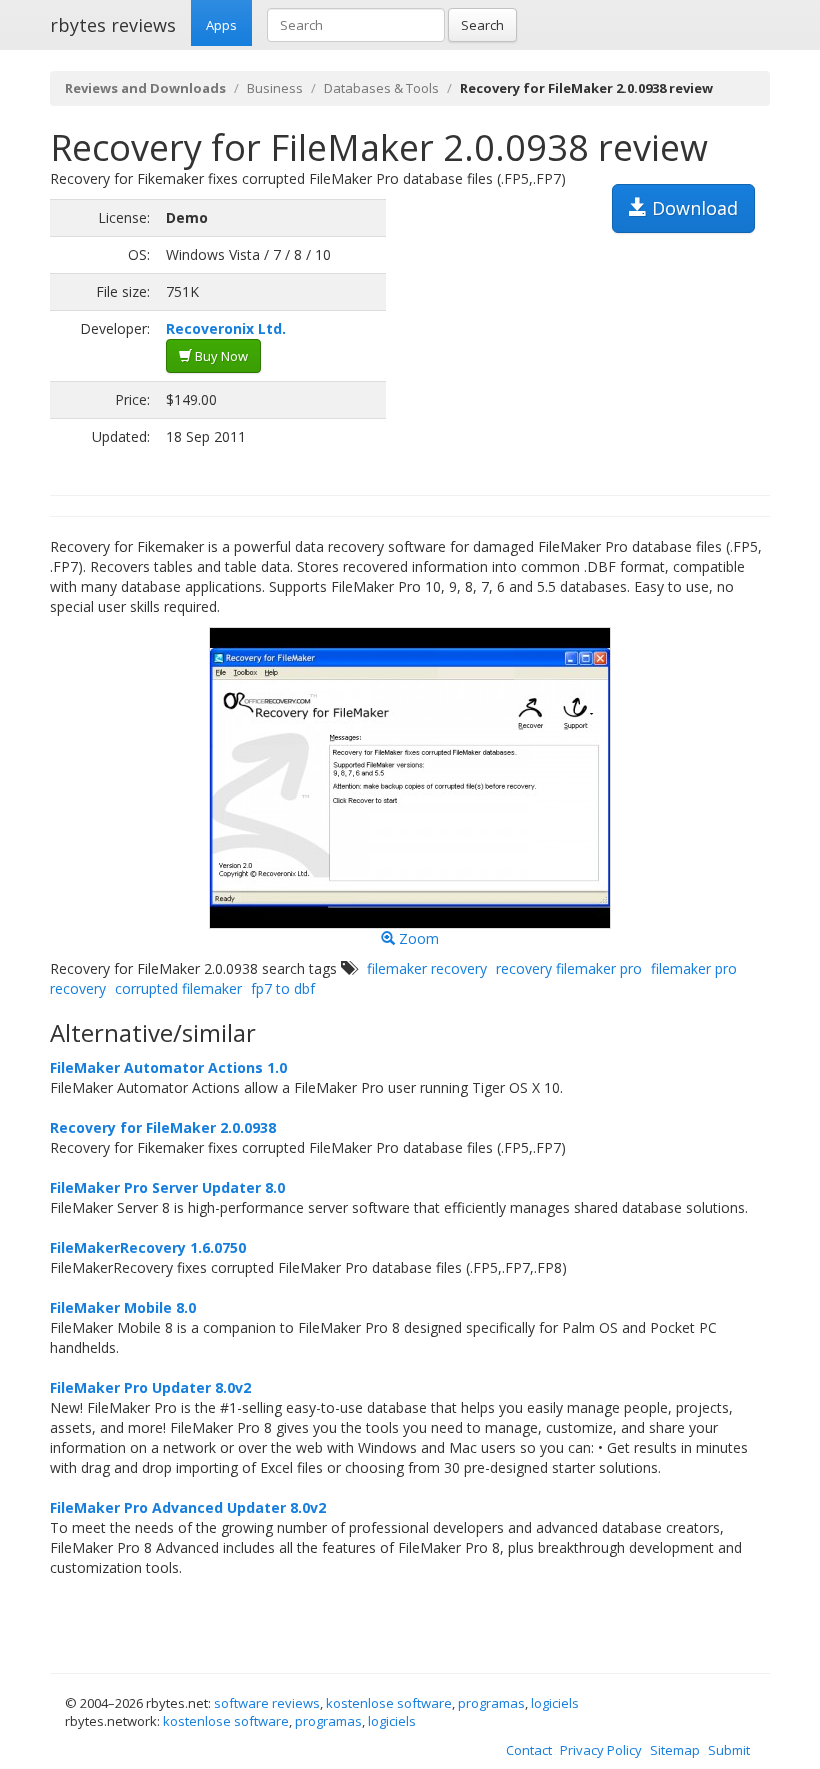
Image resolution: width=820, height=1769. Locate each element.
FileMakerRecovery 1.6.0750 (148, 1247)
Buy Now (220, 356)
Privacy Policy (601, 1750)
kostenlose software (389, 1703)
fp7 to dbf (283, 988)
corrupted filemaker (178, 988)
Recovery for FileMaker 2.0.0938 (163, 1127)
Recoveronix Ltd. (226, 328)
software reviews (267, 1703)
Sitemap (675, 1750)
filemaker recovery (427, 968)
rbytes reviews (113, 25)
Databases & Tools (381, 88)
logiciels (555, 1703)
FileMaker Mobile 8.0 (123, 1307)
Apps (221, 25)
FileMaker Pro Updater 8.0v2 (150, 1387)
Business (275, 88)
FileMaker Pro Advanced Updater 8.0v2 (188, 1507)
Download (692, 208)
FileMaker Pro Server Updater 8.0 (167, 1187)
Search (482, 25)
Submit (729, 1750)
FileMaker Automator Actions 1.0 (168, 1067)
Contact (529, 1750)
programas (491, 1703)
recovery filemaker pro (569, 968)
